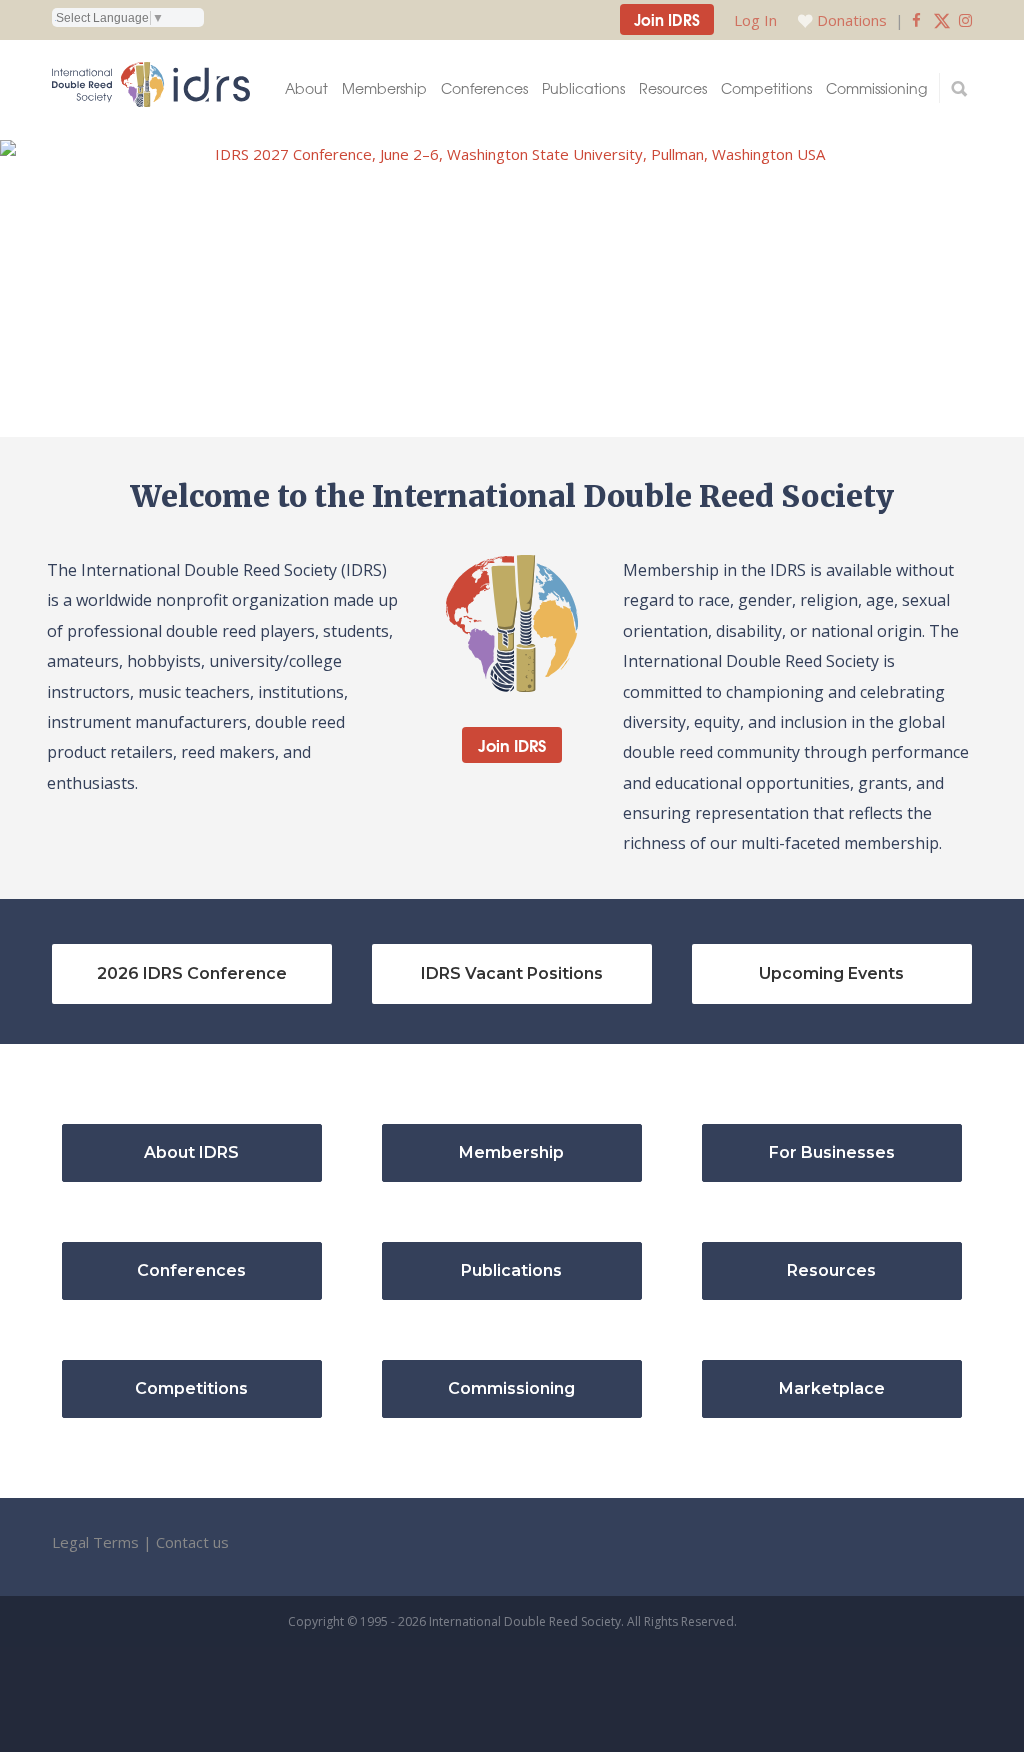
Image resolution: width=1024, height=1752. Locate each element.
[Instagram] (965, 20)
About (306, 88)
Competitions (766, 88)
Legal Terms (95, 1542)
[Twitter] (942, 20)
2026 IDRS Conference (192, 973)
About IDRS (191, 1152)
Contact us (192, 1542)
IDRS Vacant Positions (512, 973)
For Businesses (832, 1152)
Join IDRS (667, 19)
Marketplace (832, 1388)
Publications (583, 88)
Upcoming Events (831, 973)
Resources (673, 88)
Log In (755, 20)
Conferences (484, 88)
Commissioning (876, 88)
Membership (384, 88)
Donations (852, 20)
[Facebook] (916, 20)
